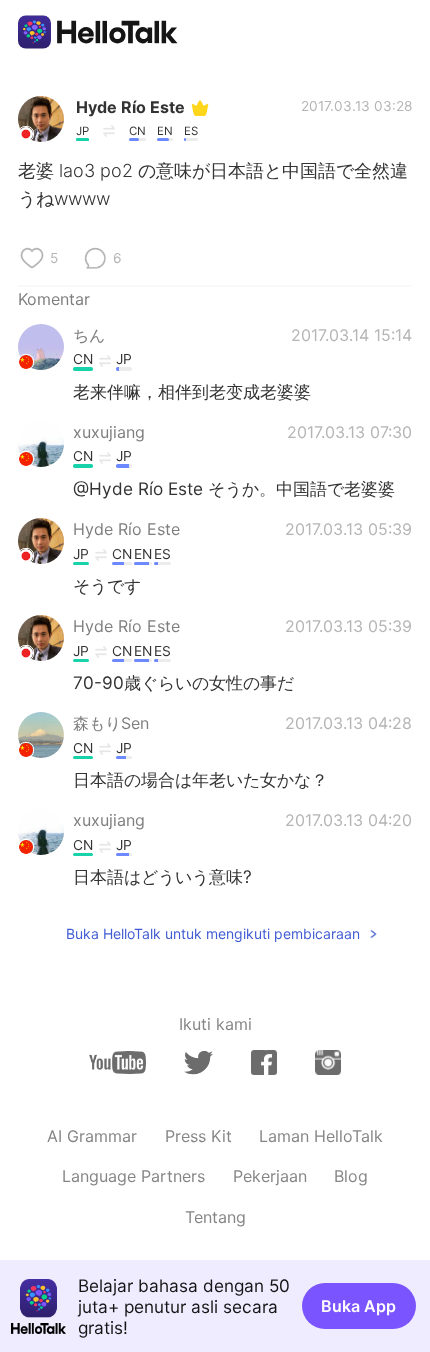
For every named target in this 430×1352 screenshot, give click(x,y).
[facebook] (264, 1062)
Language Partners (133, 1176)
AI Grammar (92, 1136)
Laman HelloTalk (321, 1136)
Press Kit (198, 1136)
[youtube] (117, 1062)
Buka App (358, 1306)
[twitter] (198, 1063)
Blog (351, 1176)
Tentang (215, 1217)
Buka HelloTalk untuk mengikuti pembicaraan (213, 933)
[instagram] (328, 1062)
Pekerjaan (270, 1176)
